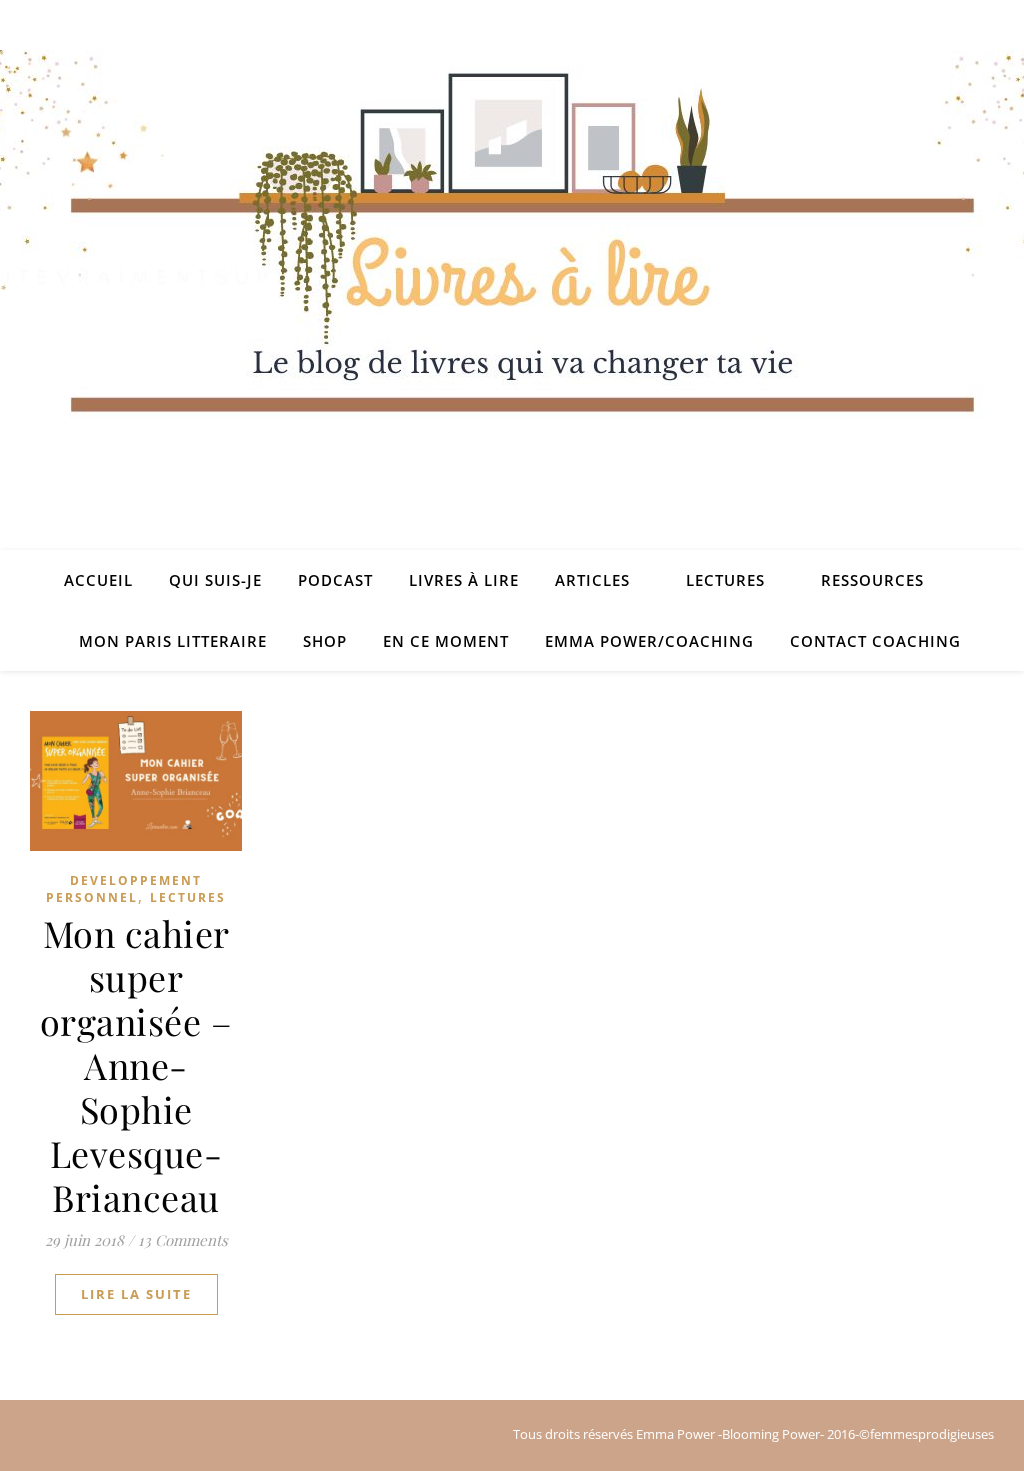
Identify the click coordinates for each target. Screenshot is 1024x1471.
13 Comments (183, 1240)
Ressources (872, 580)
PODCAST (335, 580)
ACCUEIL (98, 580)
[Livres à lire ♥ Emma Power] (512, 300)
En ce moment (446, 641)
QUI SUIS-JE (215, 580)
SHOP (325, 641)
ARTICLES (592, 580)
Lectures (725, 580)
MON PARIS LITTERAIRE (173, 641)
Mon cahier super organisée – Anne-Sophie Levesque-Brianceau (136, 1065)
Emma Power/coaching (649, 641)
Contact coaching (875, 641)
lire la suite (136, 1294)
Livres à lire (464, 580)
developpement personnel (124, 889)
